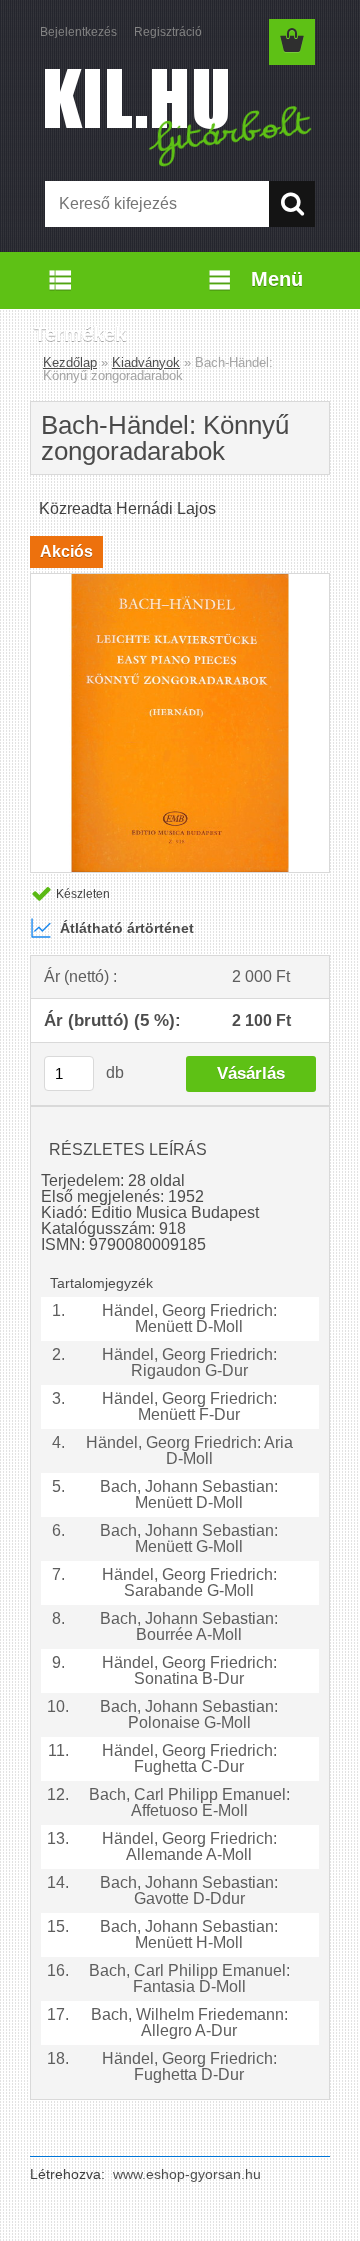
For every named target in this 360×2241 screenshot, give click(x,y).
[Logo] (179, 117)
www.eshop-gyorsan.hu (187, 2174)
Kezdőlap (70, 362)
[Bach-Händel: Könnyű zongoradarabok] (180, 581)
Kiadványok (146, 362)
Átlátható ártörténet (127, 928)
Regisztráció (168, 32)
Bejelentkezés (78, 32)
